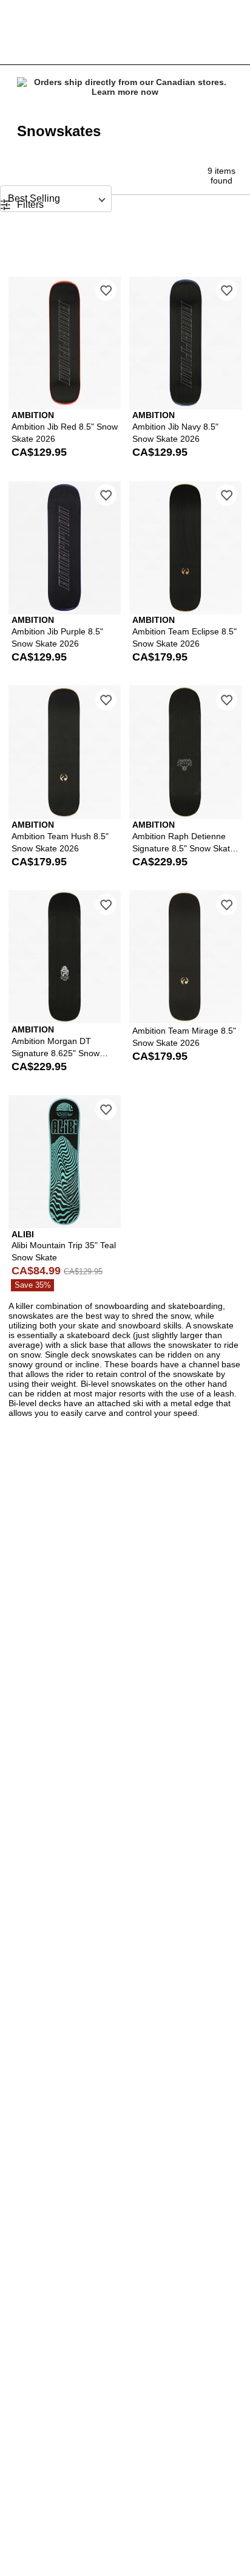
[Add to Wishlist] (106, 290)
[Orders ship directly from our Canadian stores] (125, 88)
